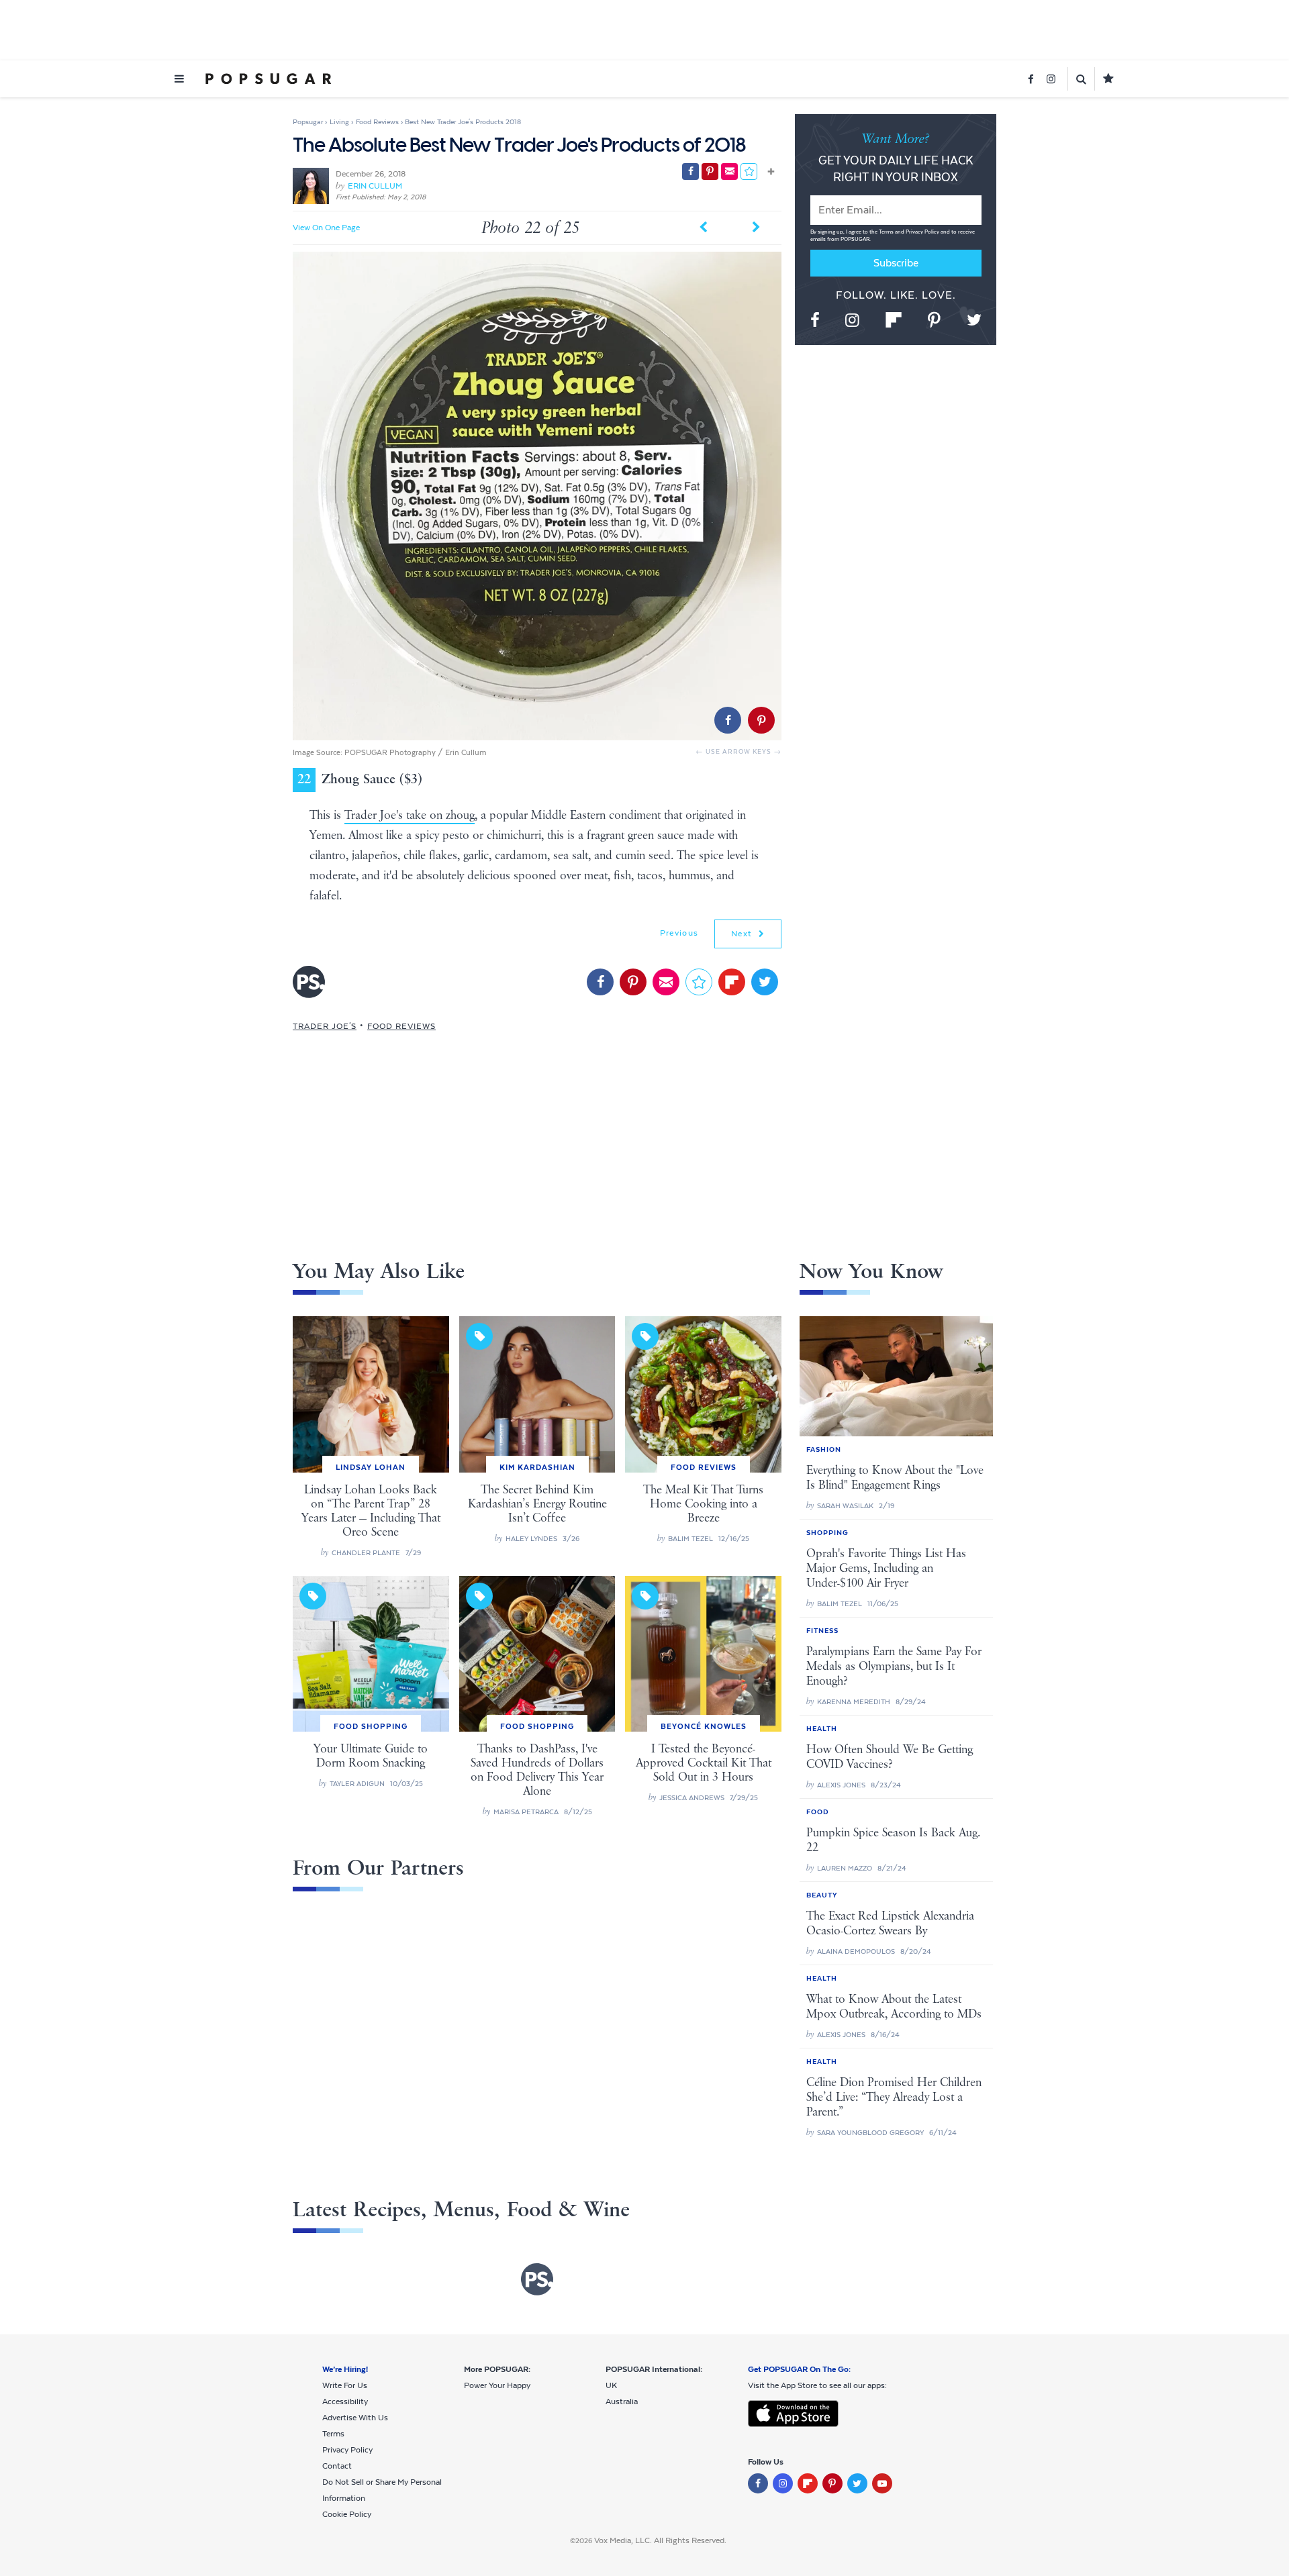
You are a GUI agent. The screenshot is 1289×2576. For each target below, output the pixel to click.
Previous (679, 933)
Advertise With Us (355, 2418)
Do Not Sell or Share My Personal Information (382, 2490)
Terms (887, 232)
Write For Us (345, 2385)
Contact (337, 2466)
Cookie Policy (347, 2514)
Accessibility (345, 2401)
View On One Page (326, 228)
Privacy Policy (923, 232)
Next (743, 934)
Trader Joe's (325, 1026)
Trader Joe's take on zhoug (410, 815)
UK (611, 2385)
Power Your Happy (497, 2385)
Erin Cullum (375, 186)
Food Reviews (401, 1026)
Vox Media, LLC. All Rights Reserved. (660, 2540)
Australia (622, 2401)
